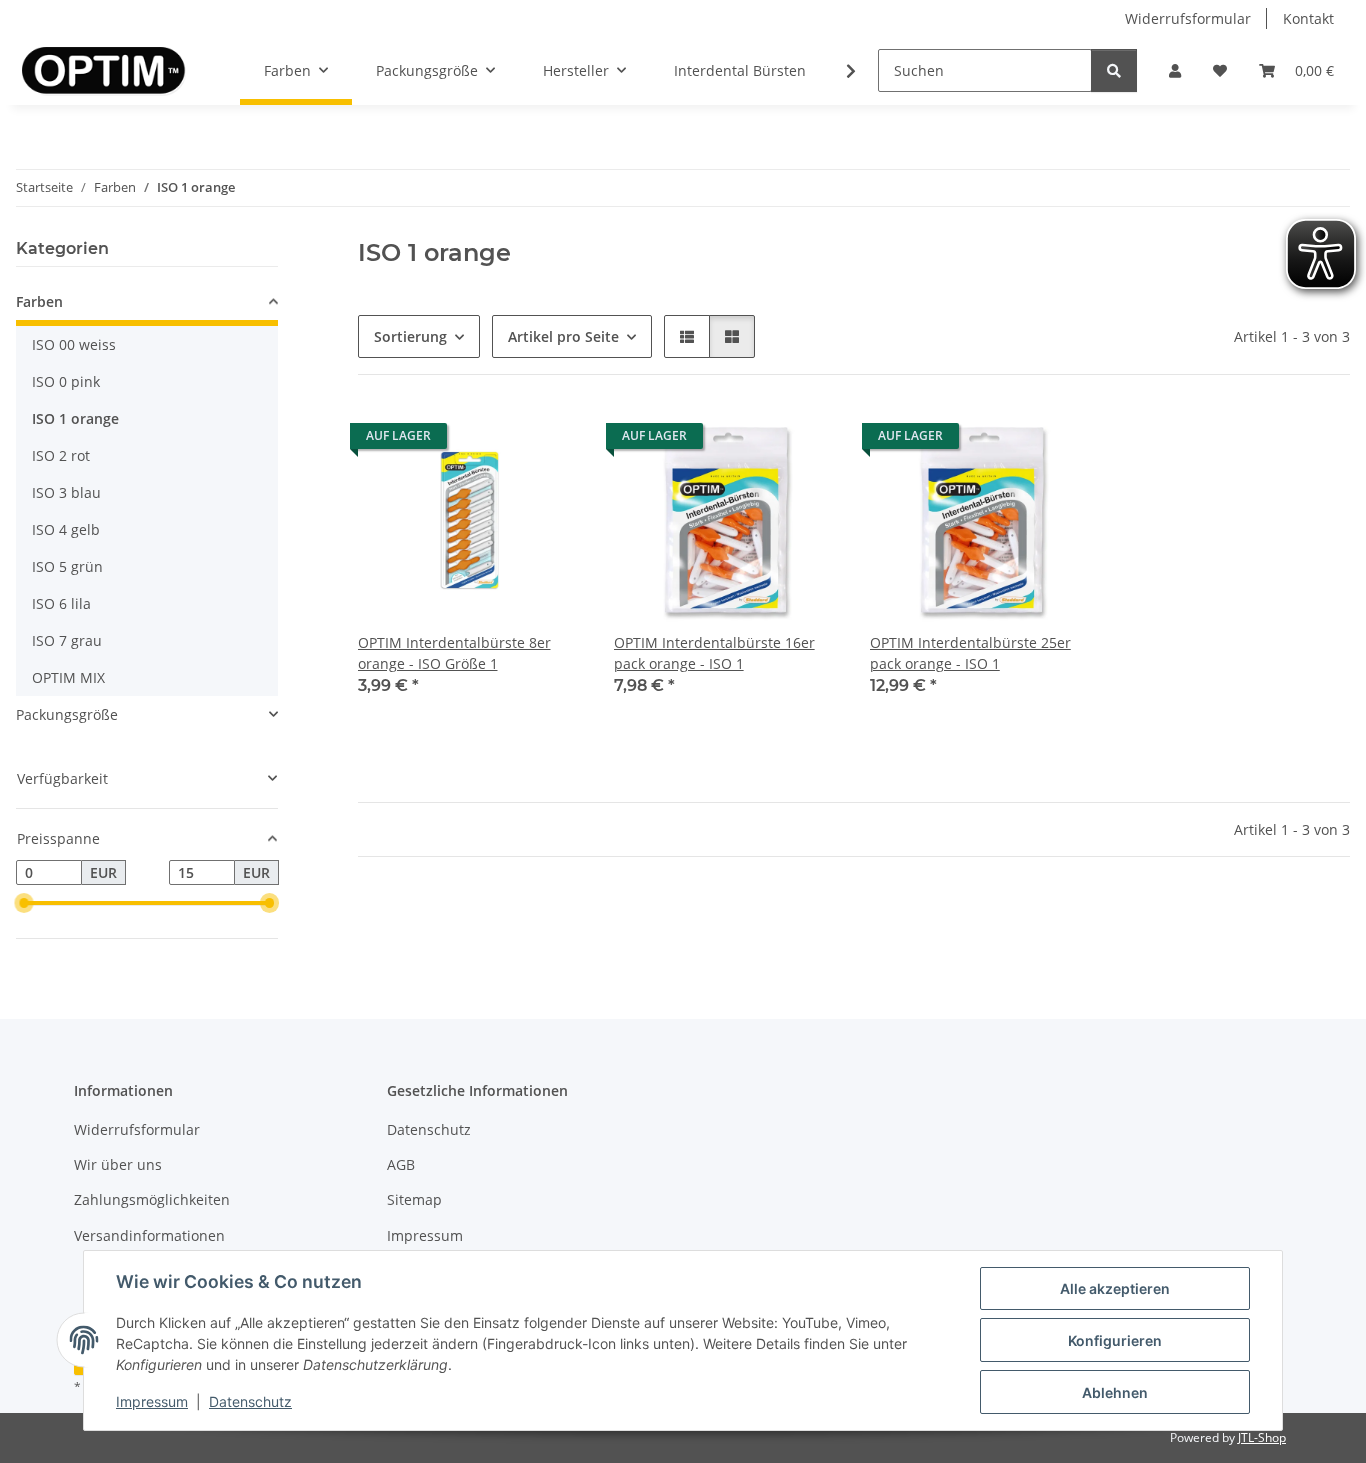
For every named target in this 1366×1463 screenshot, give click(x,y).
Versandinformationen (149, 1235)
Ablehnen (1115, 1392)
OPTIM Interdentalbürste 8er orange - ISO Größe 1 (454, 653)
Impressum (152, 1401)
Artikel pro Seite (563, 336)
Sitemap (414, 1199)
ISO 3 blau (66, 492)
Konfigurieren (1115, 1340)
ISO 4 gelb (66, 529)
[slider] (24, 904)
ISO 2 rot (61, 455)
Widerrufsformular (1188, 18)
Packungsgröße (67, 714)
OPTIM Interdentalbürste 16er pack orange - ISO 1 (714, 653)
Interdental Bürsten (740, 70)
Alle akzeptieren (1115, 1288)
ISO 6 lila (61, 603)
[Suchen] (1114, 70)
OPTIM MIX (68, 677)
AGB (401, 1164)
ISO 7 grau (67, 640)
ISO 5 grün (67, 566)
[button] (1175, 70)
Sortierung (410, 336)
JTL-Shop (1262, 1437)
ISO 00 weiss (74, 344)
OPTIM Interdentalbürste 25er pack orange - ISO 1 (970, 653)
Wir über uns (118, 1164)
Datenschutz (250, 1401)
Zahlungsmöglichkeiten (152, 1199)
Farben (39, 301)
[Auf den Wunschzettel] (548, 441)
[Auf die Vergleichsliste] (496, 441)
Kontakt (1308, 18)
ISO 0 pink (66, 381)
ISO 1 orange (75, 418)
